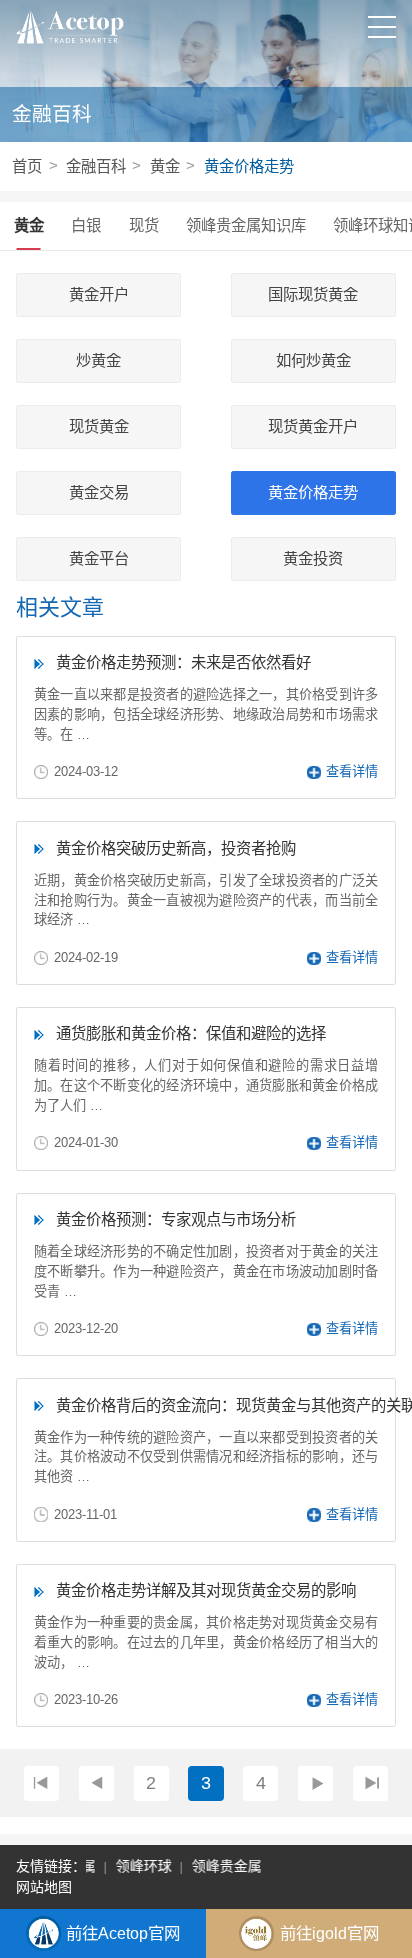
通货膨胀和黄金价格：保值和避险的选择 (191, 1033)
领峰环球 (141, 1866)
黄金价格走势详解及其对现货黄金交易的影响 (206, 1590)
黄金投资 (313, 559)
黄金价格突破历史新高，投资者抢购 (176, 848)
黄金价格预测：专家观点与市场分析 (176, 1219)
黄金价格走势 (249, 166)
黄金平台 (99, 559)
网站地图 (44, 1887)
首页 (27, 166)
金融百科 (96, 166)
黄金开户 (99, 295)
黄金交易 (99, 493)
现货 (144, 225)
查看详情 (352, 771)
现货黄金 (99, 427)
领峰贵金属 (224, 1866)
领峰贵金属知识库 (246, 225)
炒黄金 (98, 361)
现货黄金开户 (313, 427)
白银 (86, 225)
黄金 (165, 166)
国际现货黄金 (313, 295)
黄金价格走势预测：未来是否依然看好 (183, 662)
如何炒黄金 (313, 361)
